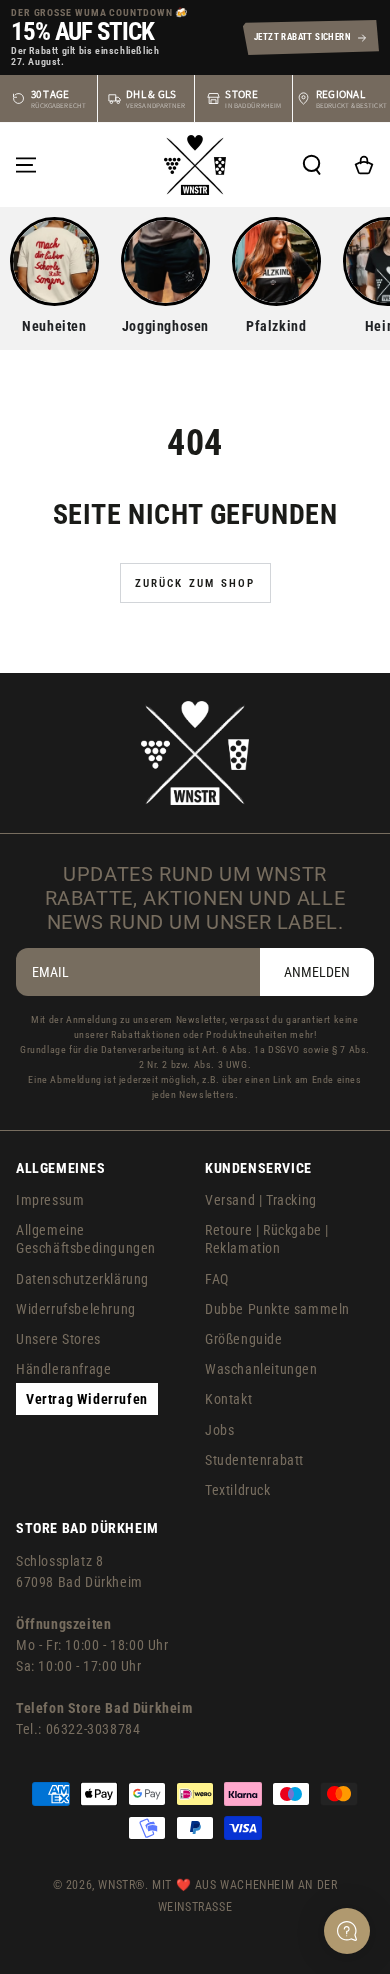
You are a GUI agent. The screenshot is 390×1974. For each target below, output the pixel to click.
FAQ (217, 1279)
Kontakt (228, 1399)
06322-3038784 (93, 1729)
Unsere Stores (58, 1339)
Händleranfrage (63, 1369)
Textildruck (238, 1490)
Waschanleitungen (261, 1369)
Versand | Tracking (261, 1200)
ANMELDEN (317, 972)
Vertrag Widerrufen (87, 1399)
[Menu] (26, 165)
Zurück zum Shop (195, 583)
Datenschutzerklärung (82, 1279)
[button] (312, 165)
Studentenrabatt (254, 1460)
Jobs (219, 1430)
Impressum (50, 1200)
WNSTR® (121, 1885)
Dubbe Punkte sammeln (277, 1309)
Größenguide (244, 1339)
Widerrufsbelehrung (76, 1309)
